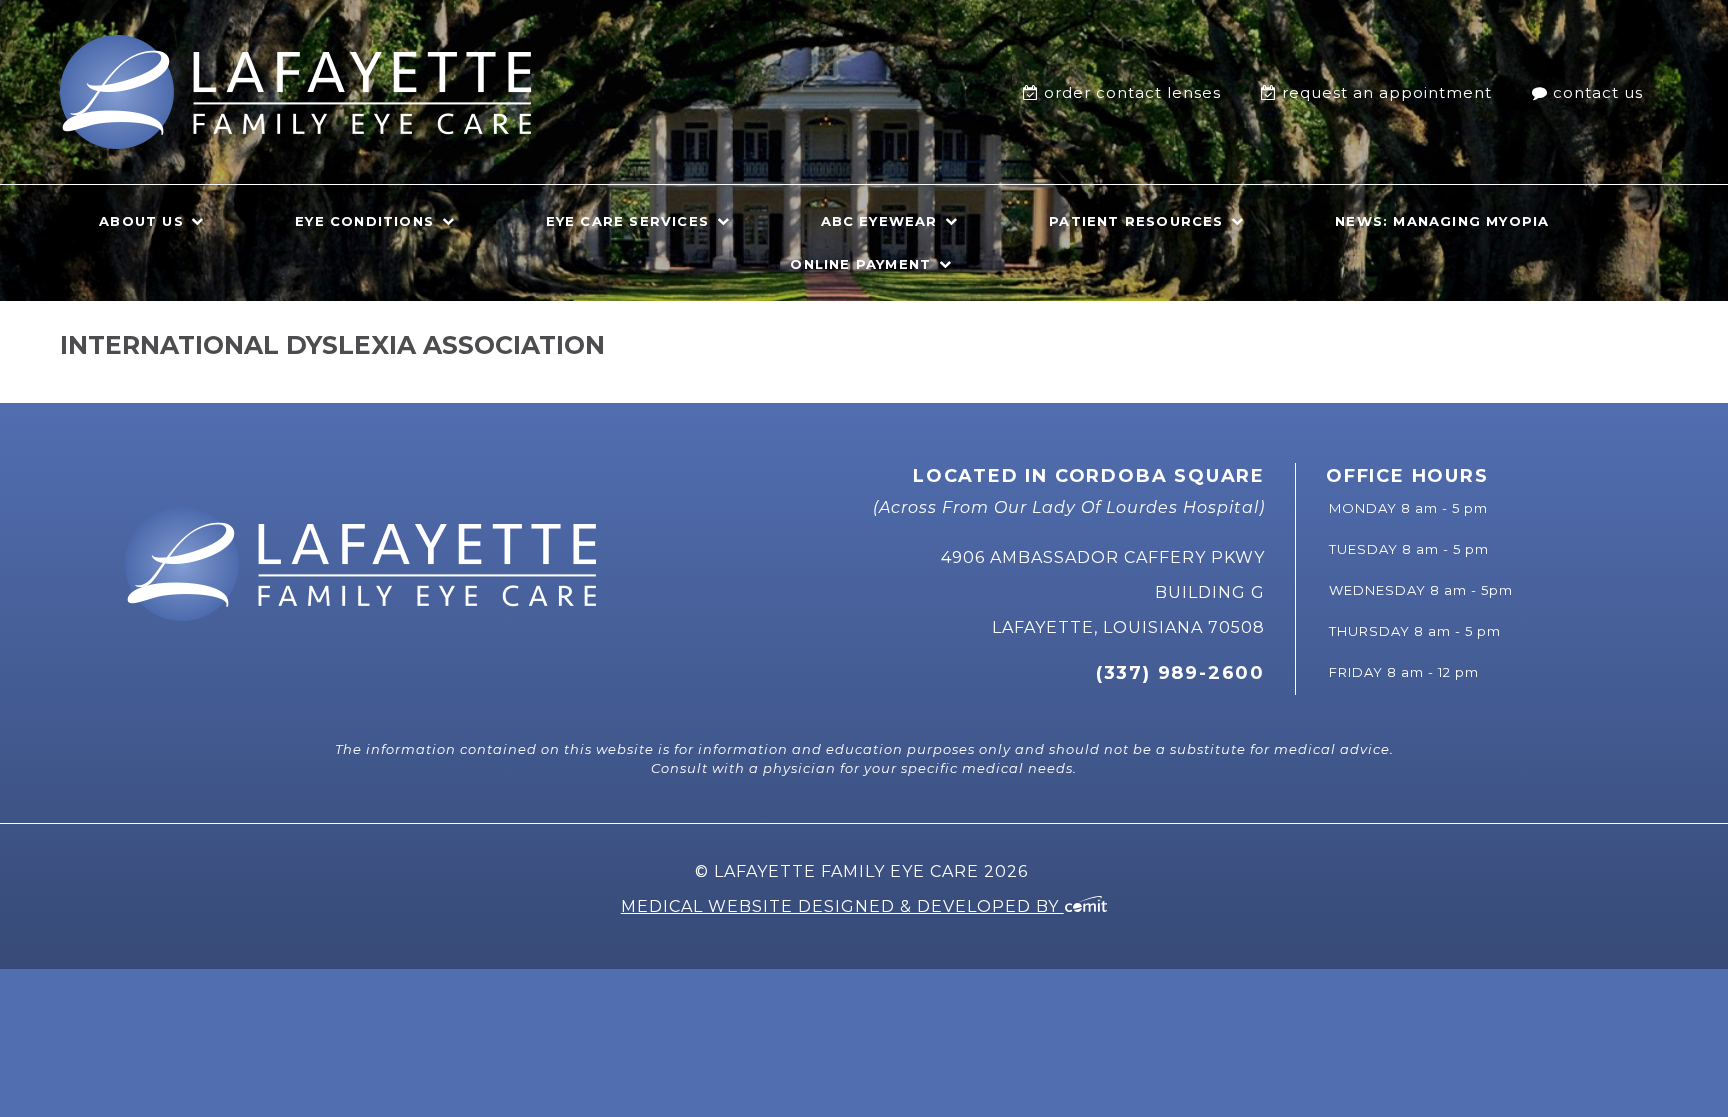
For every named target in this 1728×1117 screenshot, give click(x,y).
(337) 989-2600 (1180, 673)
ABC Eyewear (879, 221)
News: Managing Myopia (1442, 221)
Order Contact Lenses (1132, 92)
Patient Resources (1136, 221)
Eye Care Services (627, 221)
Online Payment (860, 264)
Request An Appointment (1387, 92)
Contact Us (1598, 92)
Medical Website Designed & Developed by (842, 906)
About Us (141, 221)
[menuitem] (1127, 92)
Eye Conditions (364, 221)
